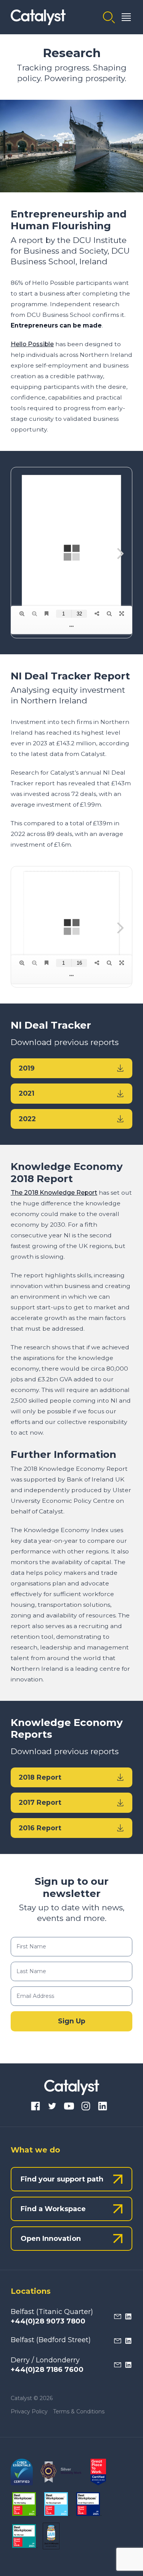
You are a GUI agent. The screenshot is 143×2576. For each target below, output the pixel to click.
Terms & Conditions (79, 2411)
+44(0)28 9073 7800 (48, 2321)
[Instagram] (86, 2107)
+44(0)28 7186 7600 (47, 2370)
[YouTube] (69, 2107)
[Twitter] (52, 2107)
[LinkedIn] (103, 2107)
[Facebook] (35, 2107)
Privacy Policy (29, 2411)
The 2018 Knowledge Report (54, 1193)
